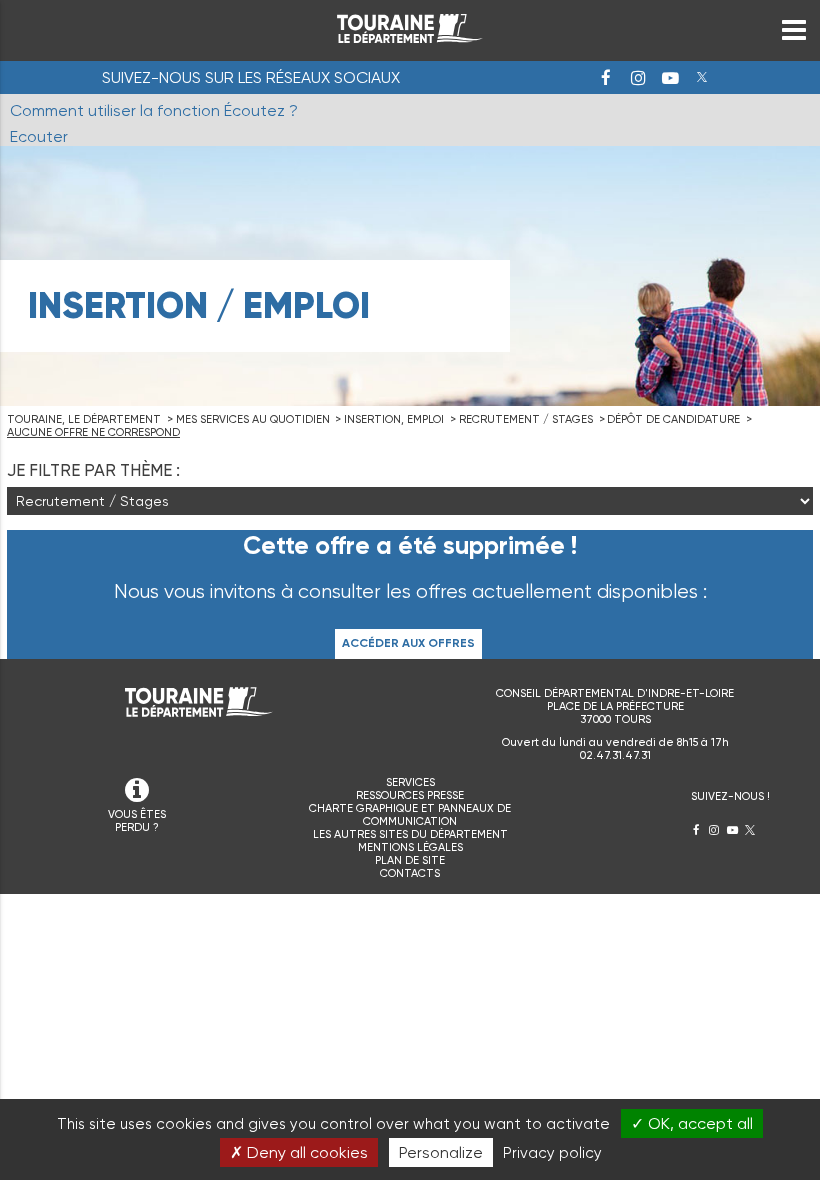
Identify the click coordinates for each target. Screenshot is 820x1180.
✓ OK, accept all (692, 1123)
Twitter (702, 78)
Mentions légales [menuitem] (410, 847)
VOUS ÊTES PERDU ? (137, 821)
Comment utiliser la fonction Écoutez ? (154, 110)
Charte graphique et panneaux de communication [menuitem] (410, 815)
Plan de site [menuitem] (410, 860)
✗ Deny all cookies (299, 1152)
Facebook (606, 78)
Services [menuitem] (410, 782)
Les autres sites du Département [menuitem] (410, 834)
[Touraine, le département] (410, 37)
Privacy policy (552, 1153)
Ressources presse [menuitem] (410, 795)
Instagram (638, 78)
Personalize (441, 1152)
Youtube (670, 78)
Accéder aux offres (408, 643)
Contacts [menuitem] (410, 873)
